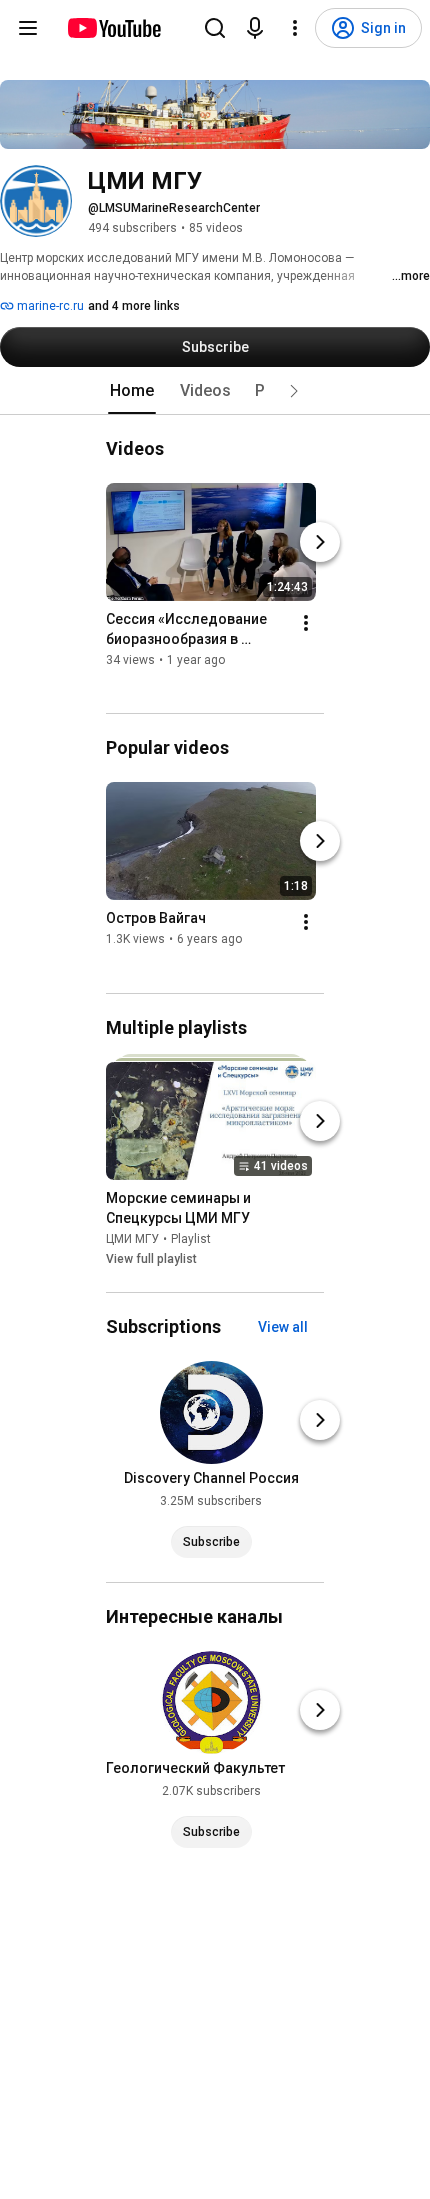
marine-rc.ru (49, 306)
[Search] (215, 28)
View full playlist (151, 1259)
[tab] (132, 391)
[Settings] (295, 28)
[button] (294, 391)
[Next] (320, 542)
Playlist (191, 1239)
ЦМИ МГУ (132, 1239)
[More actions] (306, 623)
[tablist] (215, 391)
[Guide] (28, 28)
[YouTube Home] (113, 28)
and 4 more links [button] (134, 306)
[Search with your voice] (255, 28)
